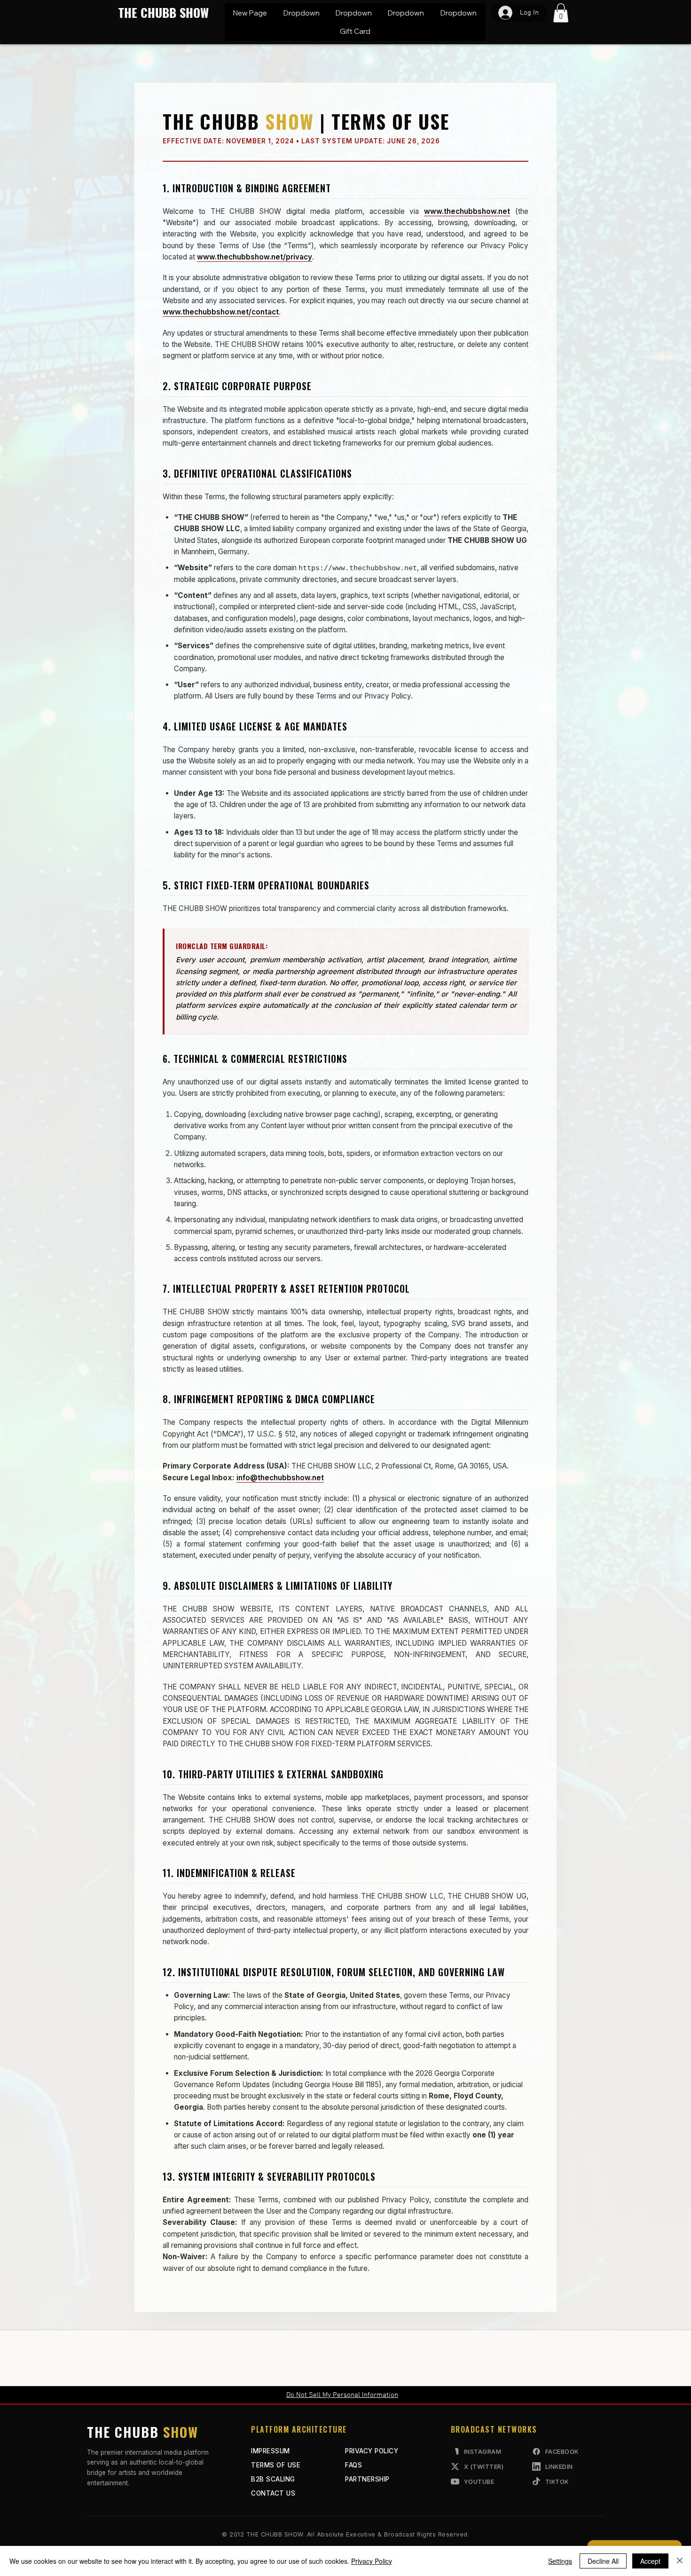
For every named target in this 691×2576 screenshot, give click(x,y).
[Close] (680, 2561)
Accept (650, 2561)
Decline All (603, 2561)
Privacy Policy (372, 2561)
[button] (301, 13)
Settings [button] (560, 2561)
